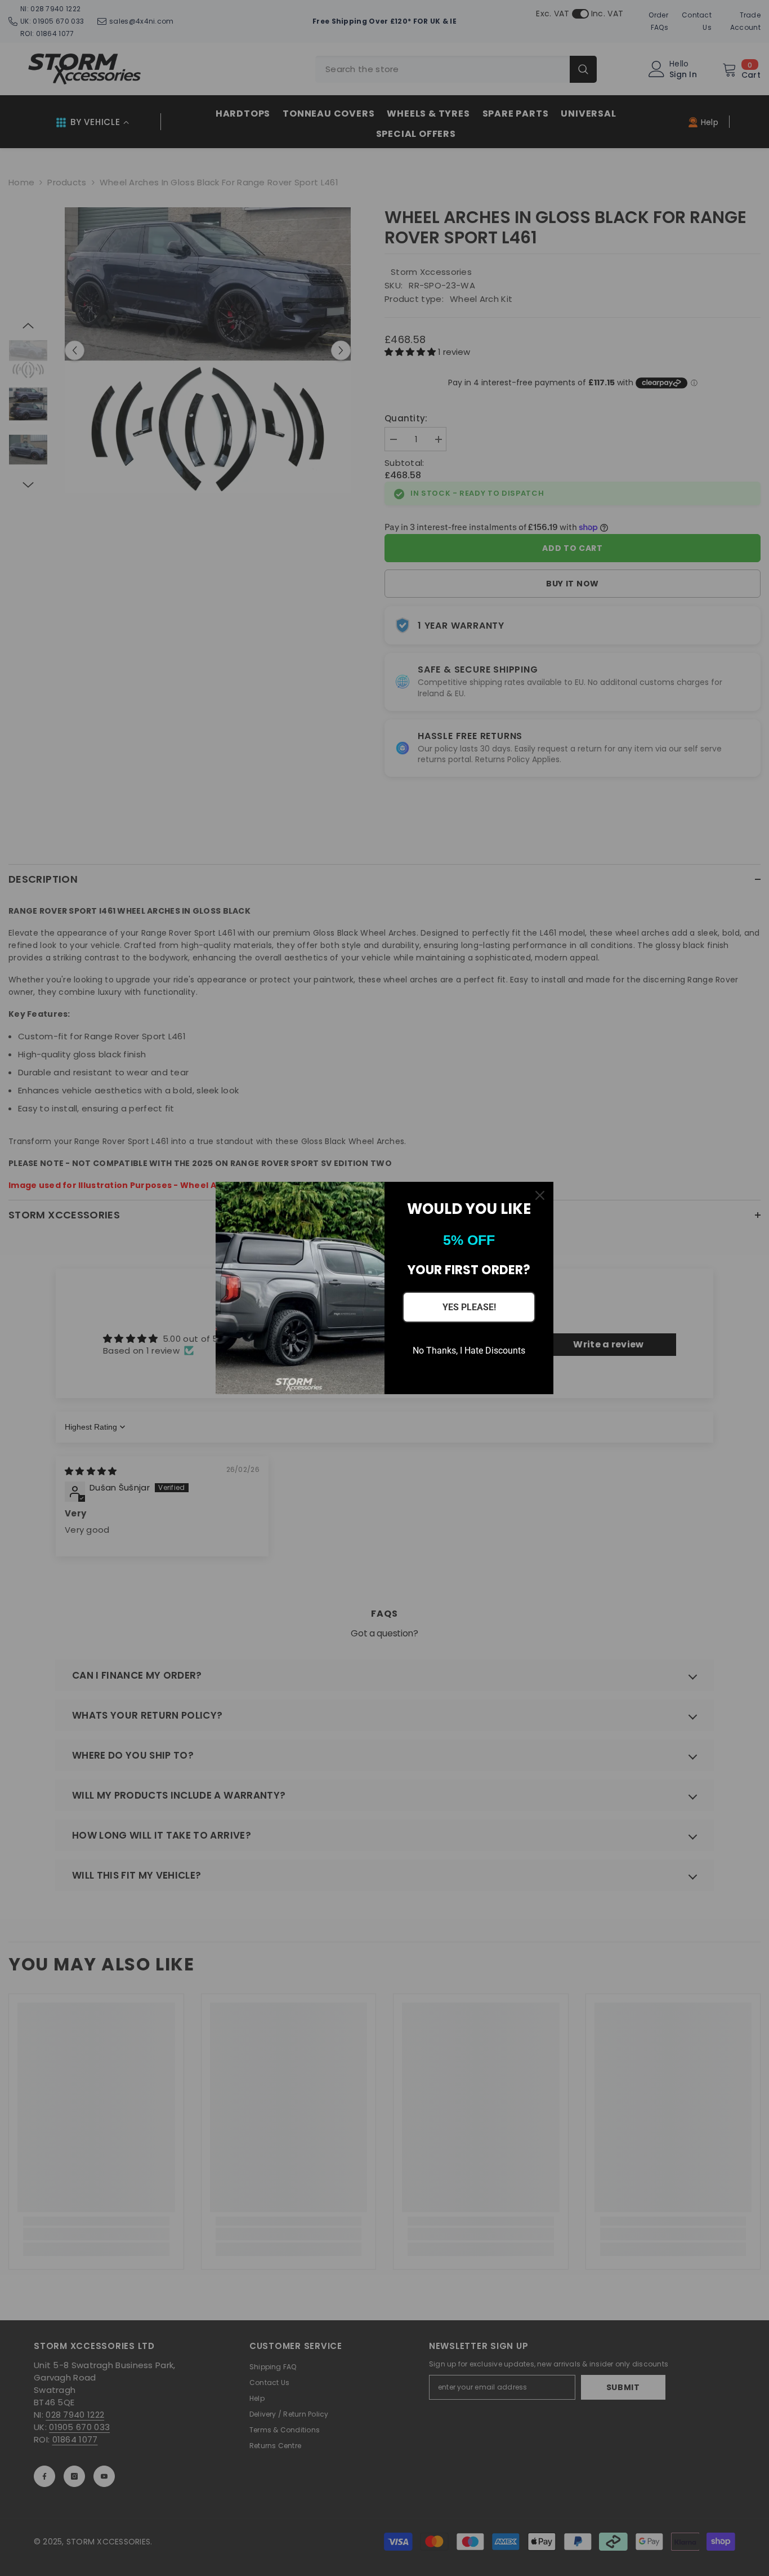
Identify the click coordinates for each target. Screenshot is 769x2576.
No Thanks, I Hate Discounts (469, 1351)
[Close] (540, 1195)
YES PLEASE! (469, 1307)
